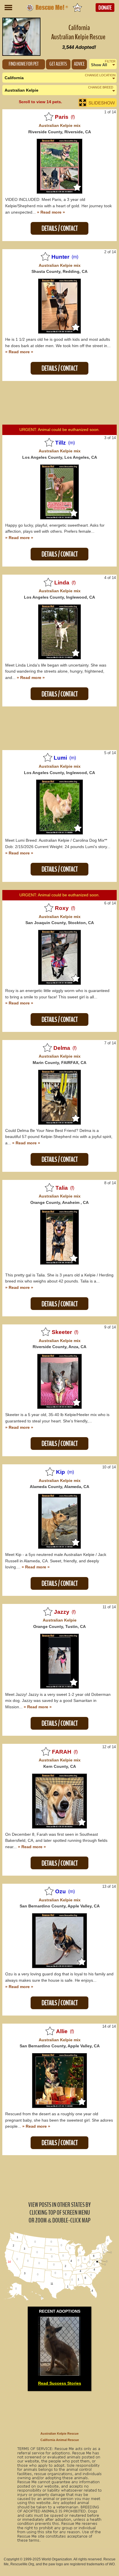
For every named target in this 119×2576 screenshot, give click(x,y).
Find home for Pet (24, 64)
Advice (79, 64)
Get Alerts (58, 64)
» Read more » (51, 212)
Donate (105, 8)
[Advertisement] (59, 404)
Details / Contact (60, 228)
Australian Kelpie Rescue (59, 2433)
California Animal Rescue (60, 2440)
